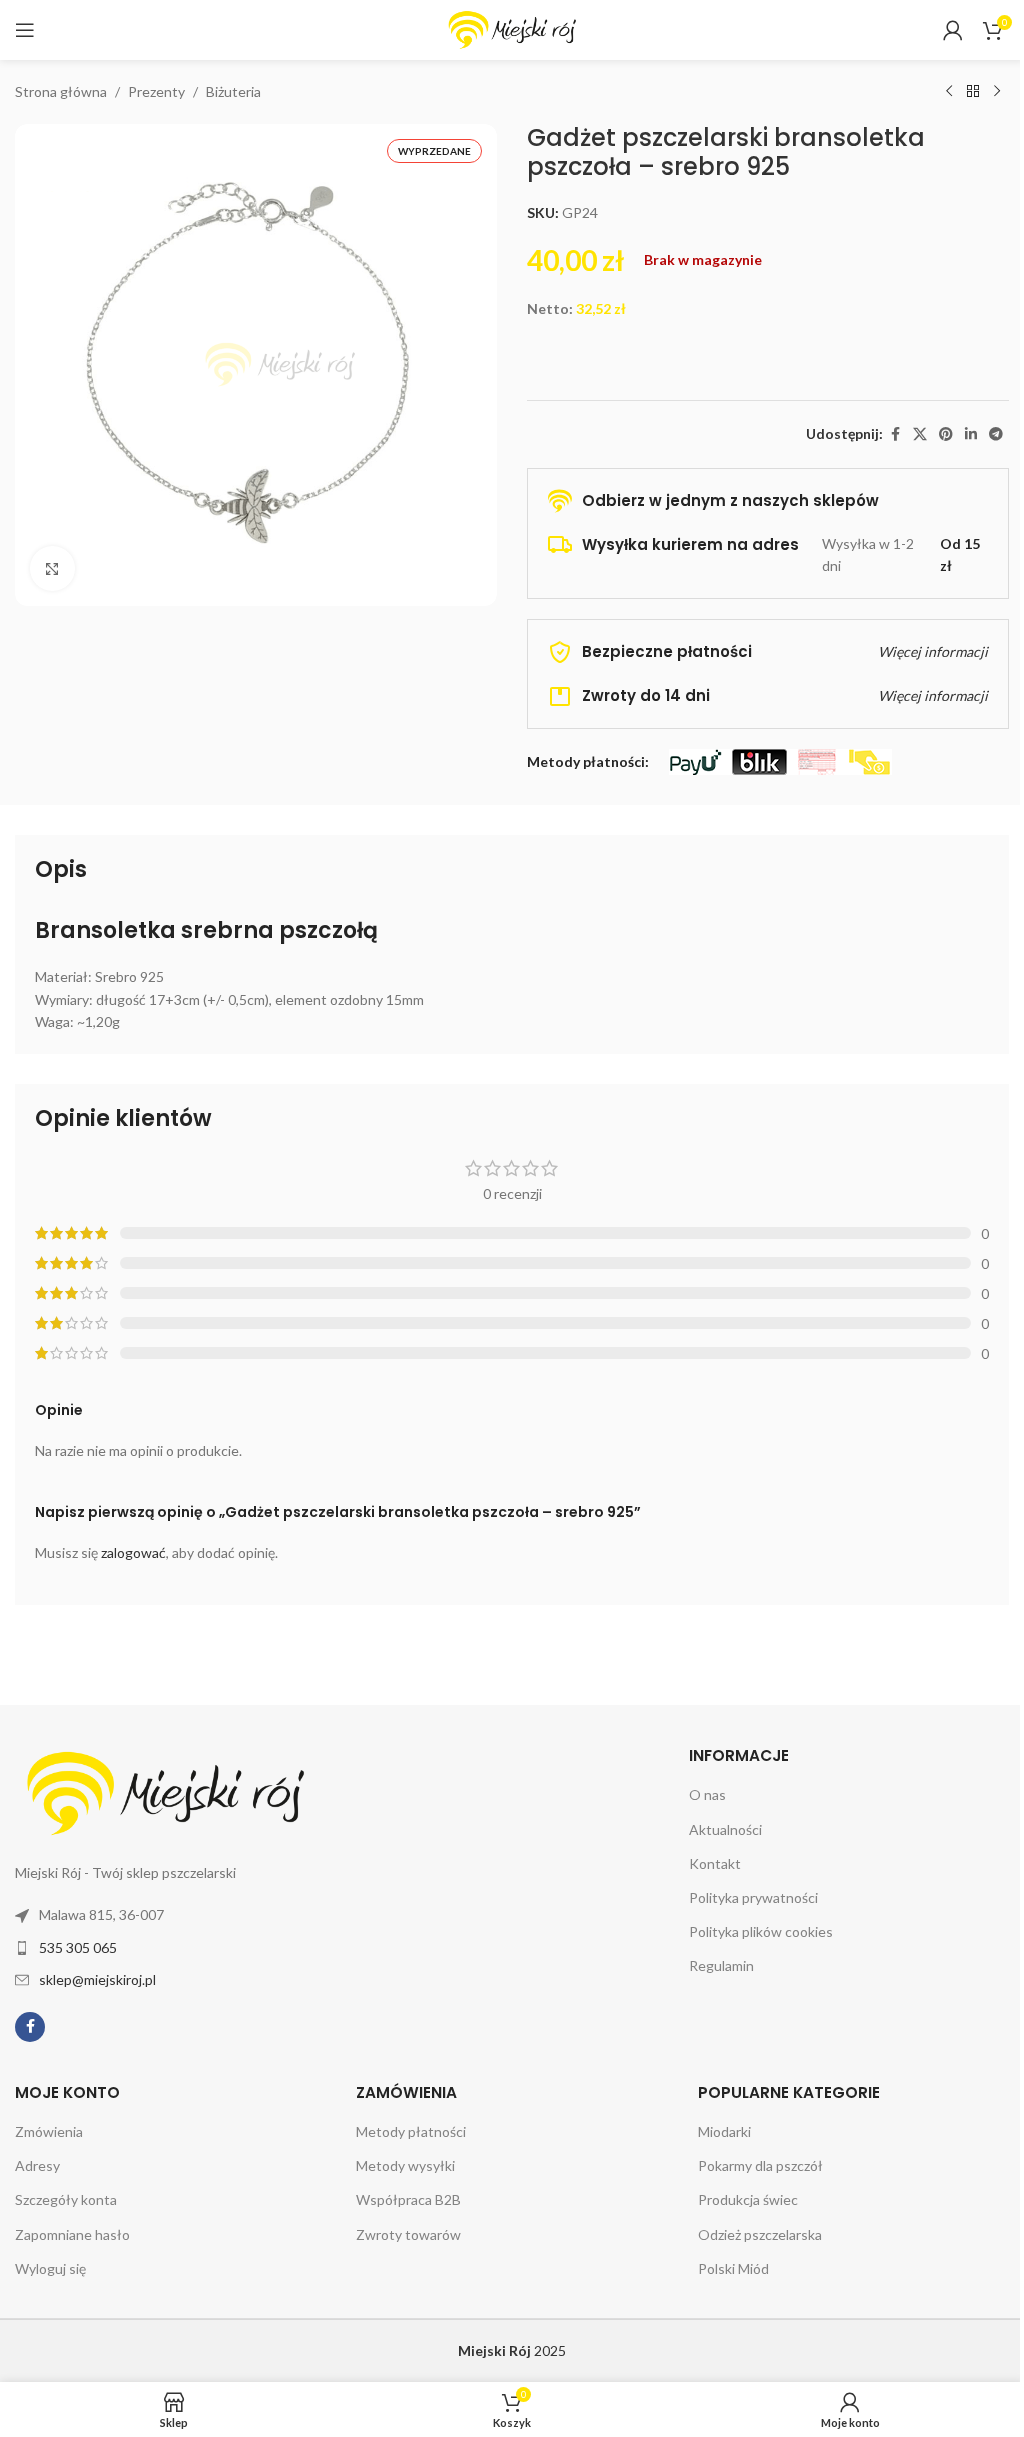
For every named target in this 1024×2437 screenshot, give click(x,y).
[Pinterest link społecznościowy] (946, 434)
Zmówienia (49, 2131)
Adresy (37, 2165)
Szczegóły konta (66, 2199)
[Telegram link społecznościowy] (996, 434)
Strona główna (61, 91)
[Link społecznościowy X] (920, 434)
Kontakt (715, 1863)
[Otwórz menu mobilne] (25, 30)
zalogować (133, 1552)
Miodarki (724, 2131)
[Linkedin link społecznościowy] (971, 434)
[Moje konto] (953, 30)
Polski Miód (733, 2268)
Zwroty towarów (408, 2234)
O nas (707, 1794)
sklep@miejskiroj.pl (97, 1979)
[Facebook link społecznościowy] (895, 434)
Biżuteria (233, 91)
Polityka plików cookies (761, 1931)
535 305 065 (78, 1947)
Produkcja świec (748, 2199)
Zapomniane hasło (72, 2234)
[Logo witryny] (512, 28)
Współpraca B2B (408, 2199)
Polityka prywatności (753, 1897)
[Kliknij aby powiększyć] (52, 568)
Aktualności (725, 1829)
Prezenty (156, 91)
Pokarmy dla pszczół (760, 2165)
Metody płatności (411, 2131)
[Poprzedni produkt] (949, 92)
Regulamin (721, 1965)
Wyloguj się (50, 2268)
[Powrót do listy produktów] (973, 92)
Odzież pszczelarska (760, 2234)
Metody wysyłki (405, 2165)
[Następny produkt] (997, 92)
